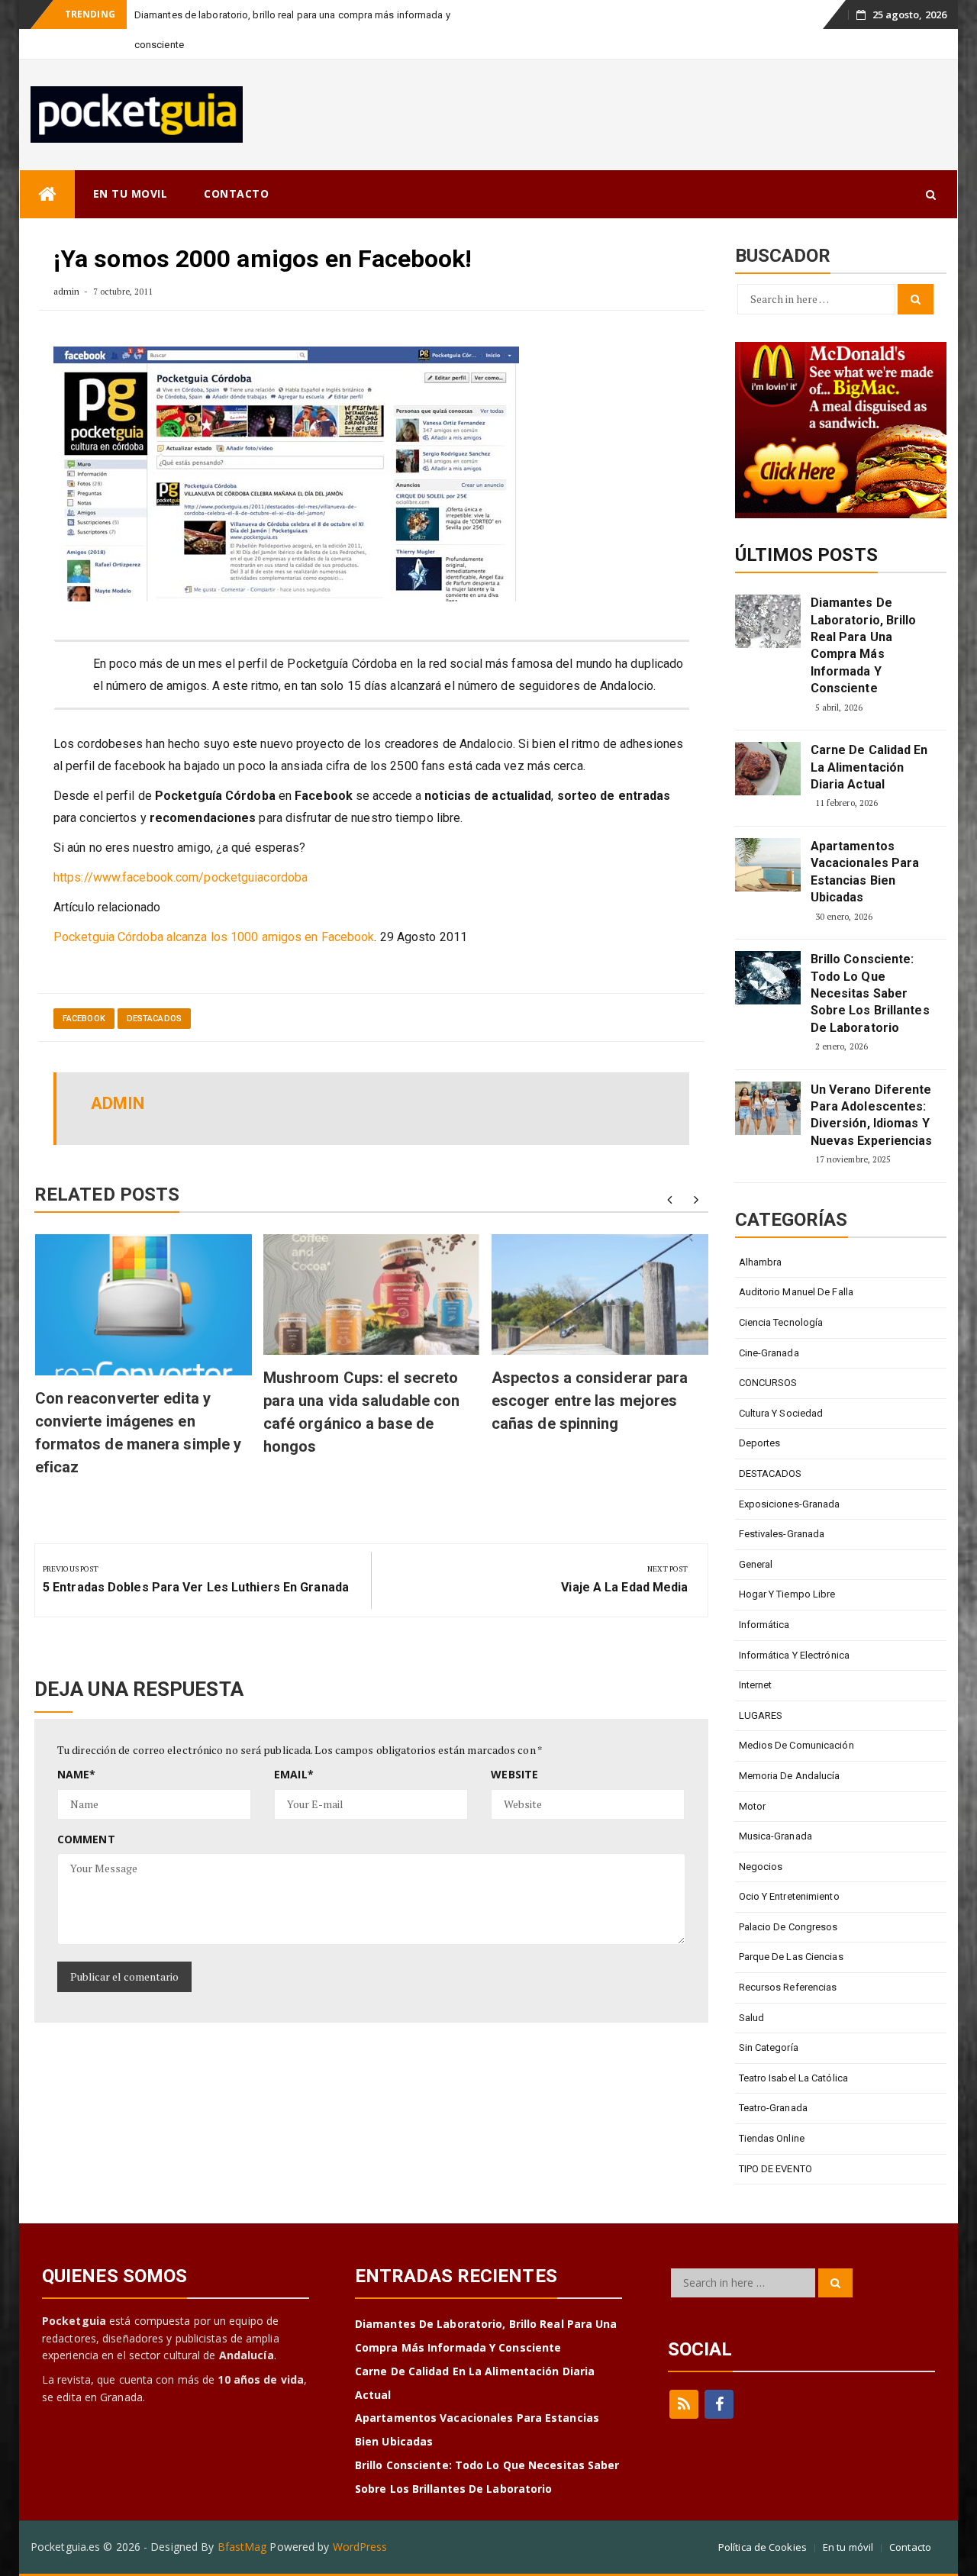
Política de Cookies (763, 2547)
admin (67, 291)
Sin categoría (769, 2047)
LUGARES (761, 1715)
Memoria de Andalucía (790, 1776)
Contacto (910, 2547)
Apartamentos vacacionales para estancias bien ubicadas (865, 872)
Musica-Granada (775, 1836)
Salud (752, 2018)
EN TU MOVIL (131, 193)
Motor (753, 1806)
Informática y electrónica (795, 1655)
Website (514, 1774)
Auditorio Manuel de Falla (796, 1292)
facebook (84, 1019)
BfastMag (242, 2547)
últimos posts (806, 555)
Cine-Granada (769, 1353)
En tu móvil (848, 2547)
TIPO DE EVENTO (775, 2169)
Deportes (760, 1443)
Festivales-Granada (782, 1534)
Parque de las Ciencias (791, 1957)
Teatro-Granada (773, 2108)
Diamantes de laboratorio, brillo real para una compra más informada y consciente (864, 645)
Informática (764, 1625)
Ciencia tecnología (781, 1322)
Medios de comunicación (796, 1745)
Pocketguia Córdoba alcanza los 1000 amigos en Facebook (214, 937)
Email (294, 1774)
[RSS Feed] (684, 2404)
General (756, 1564)
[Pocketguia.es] (47, 194)
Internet (756, 1685)
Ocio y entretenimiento (789, 1896)
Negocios (761, 1867)
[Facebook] (719, 2404)
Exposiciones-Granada (790, 1504)
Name (77, 1774)
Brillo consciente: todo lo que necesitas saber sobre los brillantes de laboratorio (870, 993)
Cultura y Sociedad (781, 1413)
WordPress (360, 2547)
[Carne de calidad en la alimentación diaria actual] (768, 769)
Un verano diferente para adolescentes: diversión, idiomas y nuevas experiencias (872, 1115)
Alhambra (761, 1262)
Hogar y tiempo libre (787, 1594)
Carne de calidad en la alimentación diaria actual (869, 767)
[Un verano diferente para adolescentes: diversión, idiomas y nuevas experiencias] (768, 1108)
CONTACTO (236, 193)
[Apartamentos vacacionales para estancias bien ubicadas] (768, 865)
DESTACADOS (154, 1019)
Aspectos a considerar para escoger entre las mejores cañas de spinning (590, 1401)
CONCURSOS (768, 1383)
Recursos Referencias (788, 1987)
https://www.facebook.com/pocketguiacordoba (181, 877)
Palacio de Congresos (788, 1927)
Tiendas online (772, 2138)
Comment (86, 1839)
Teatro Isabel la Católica (794, 2078)
